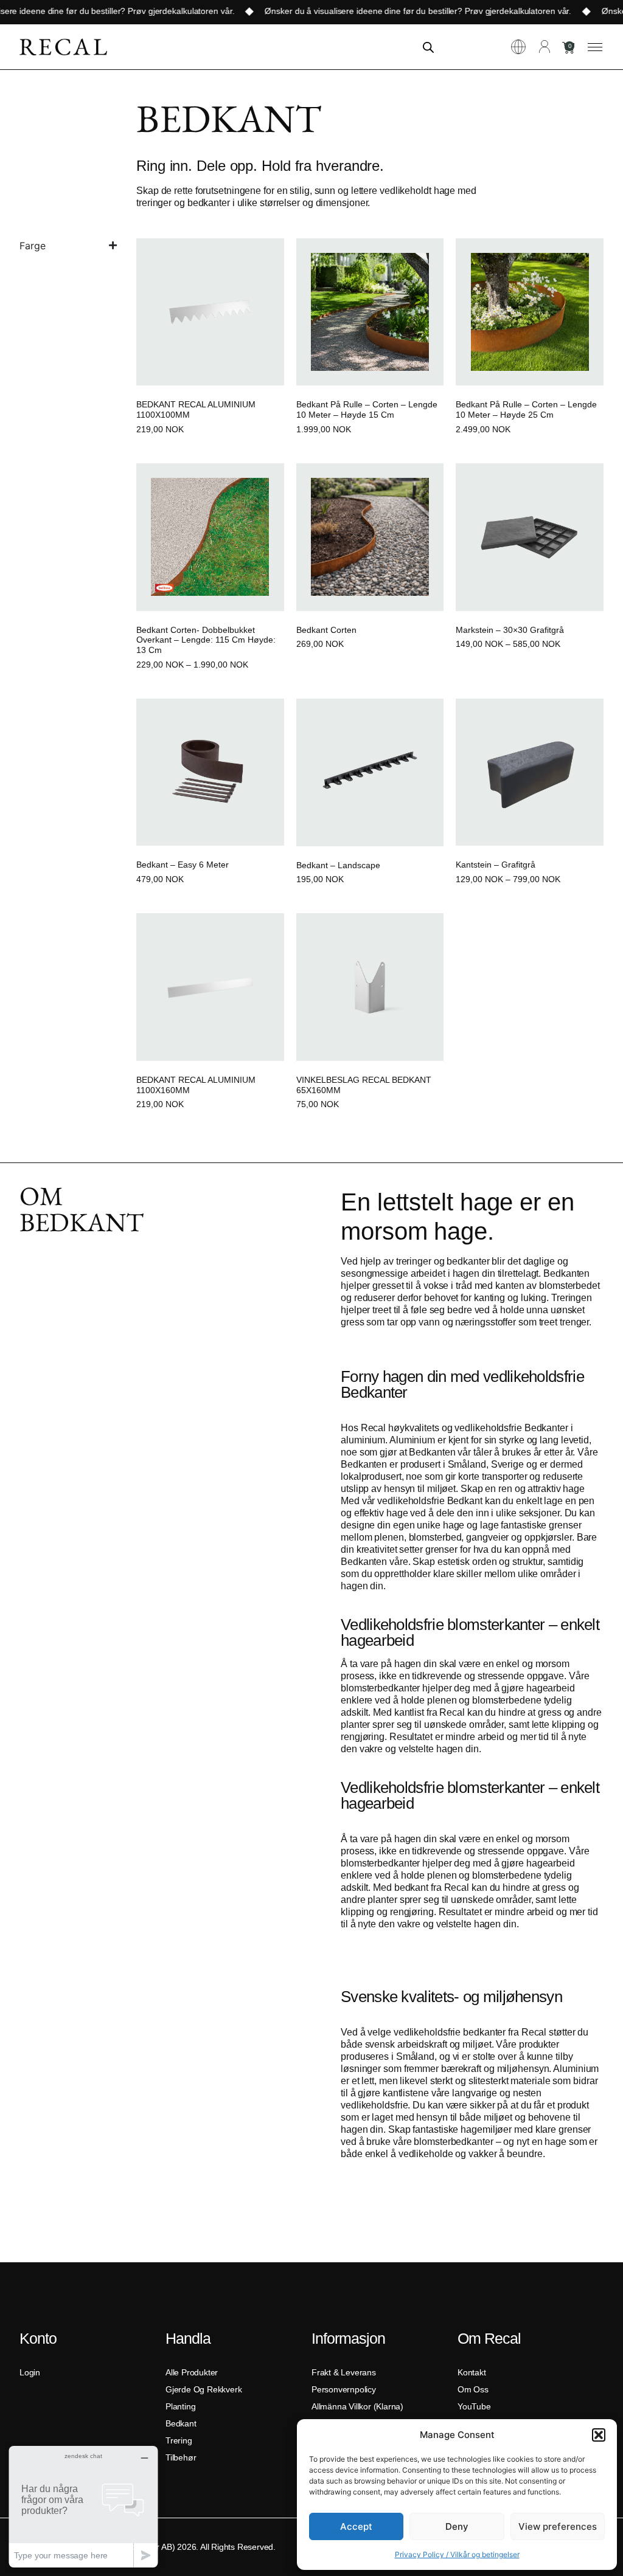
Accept (356, 2526)
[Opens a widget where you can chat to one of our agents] (83, 2506)
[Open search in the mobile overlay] (428, 47)
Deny (457, 2526)
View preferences (558, 2526)
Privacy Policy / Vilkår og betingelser (457, 2554)
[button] (599, 2435)
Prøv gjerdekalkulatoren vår (163, 11)
